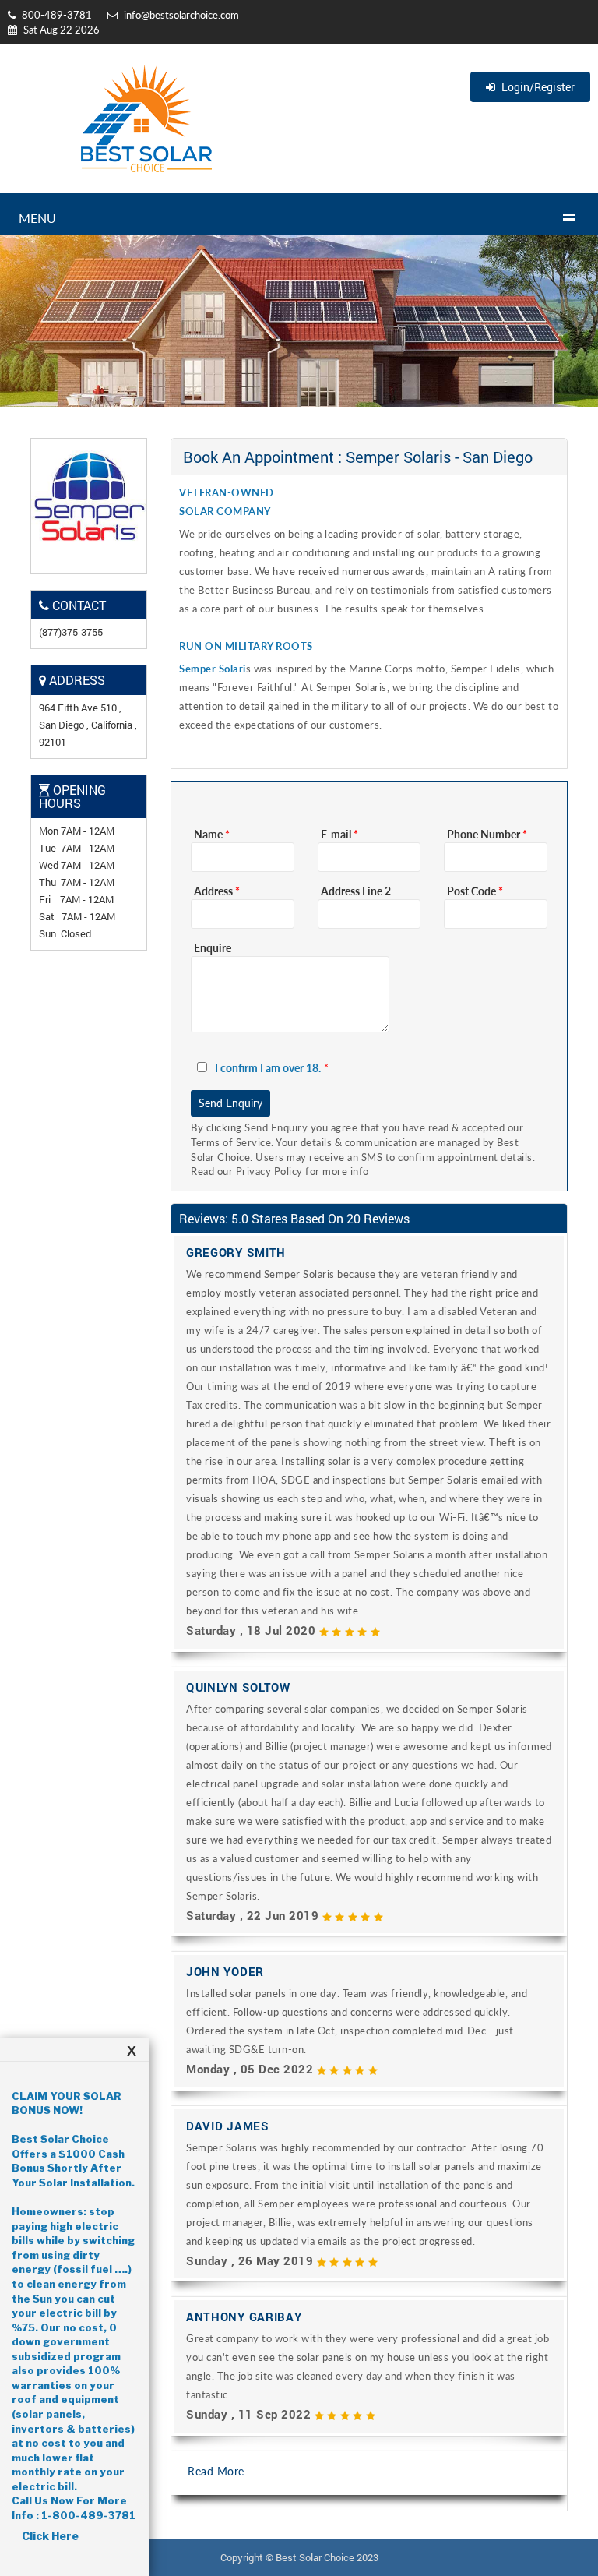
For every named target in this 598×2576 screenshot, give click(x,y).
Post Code (475, 891)
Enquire (213, 948)
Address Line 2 (356, 891)
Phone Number (487, 834)
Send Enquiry (230, 1103)
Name (212, 834)
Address (217, 891)
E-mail (339, 834)
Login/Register (537, 87)
